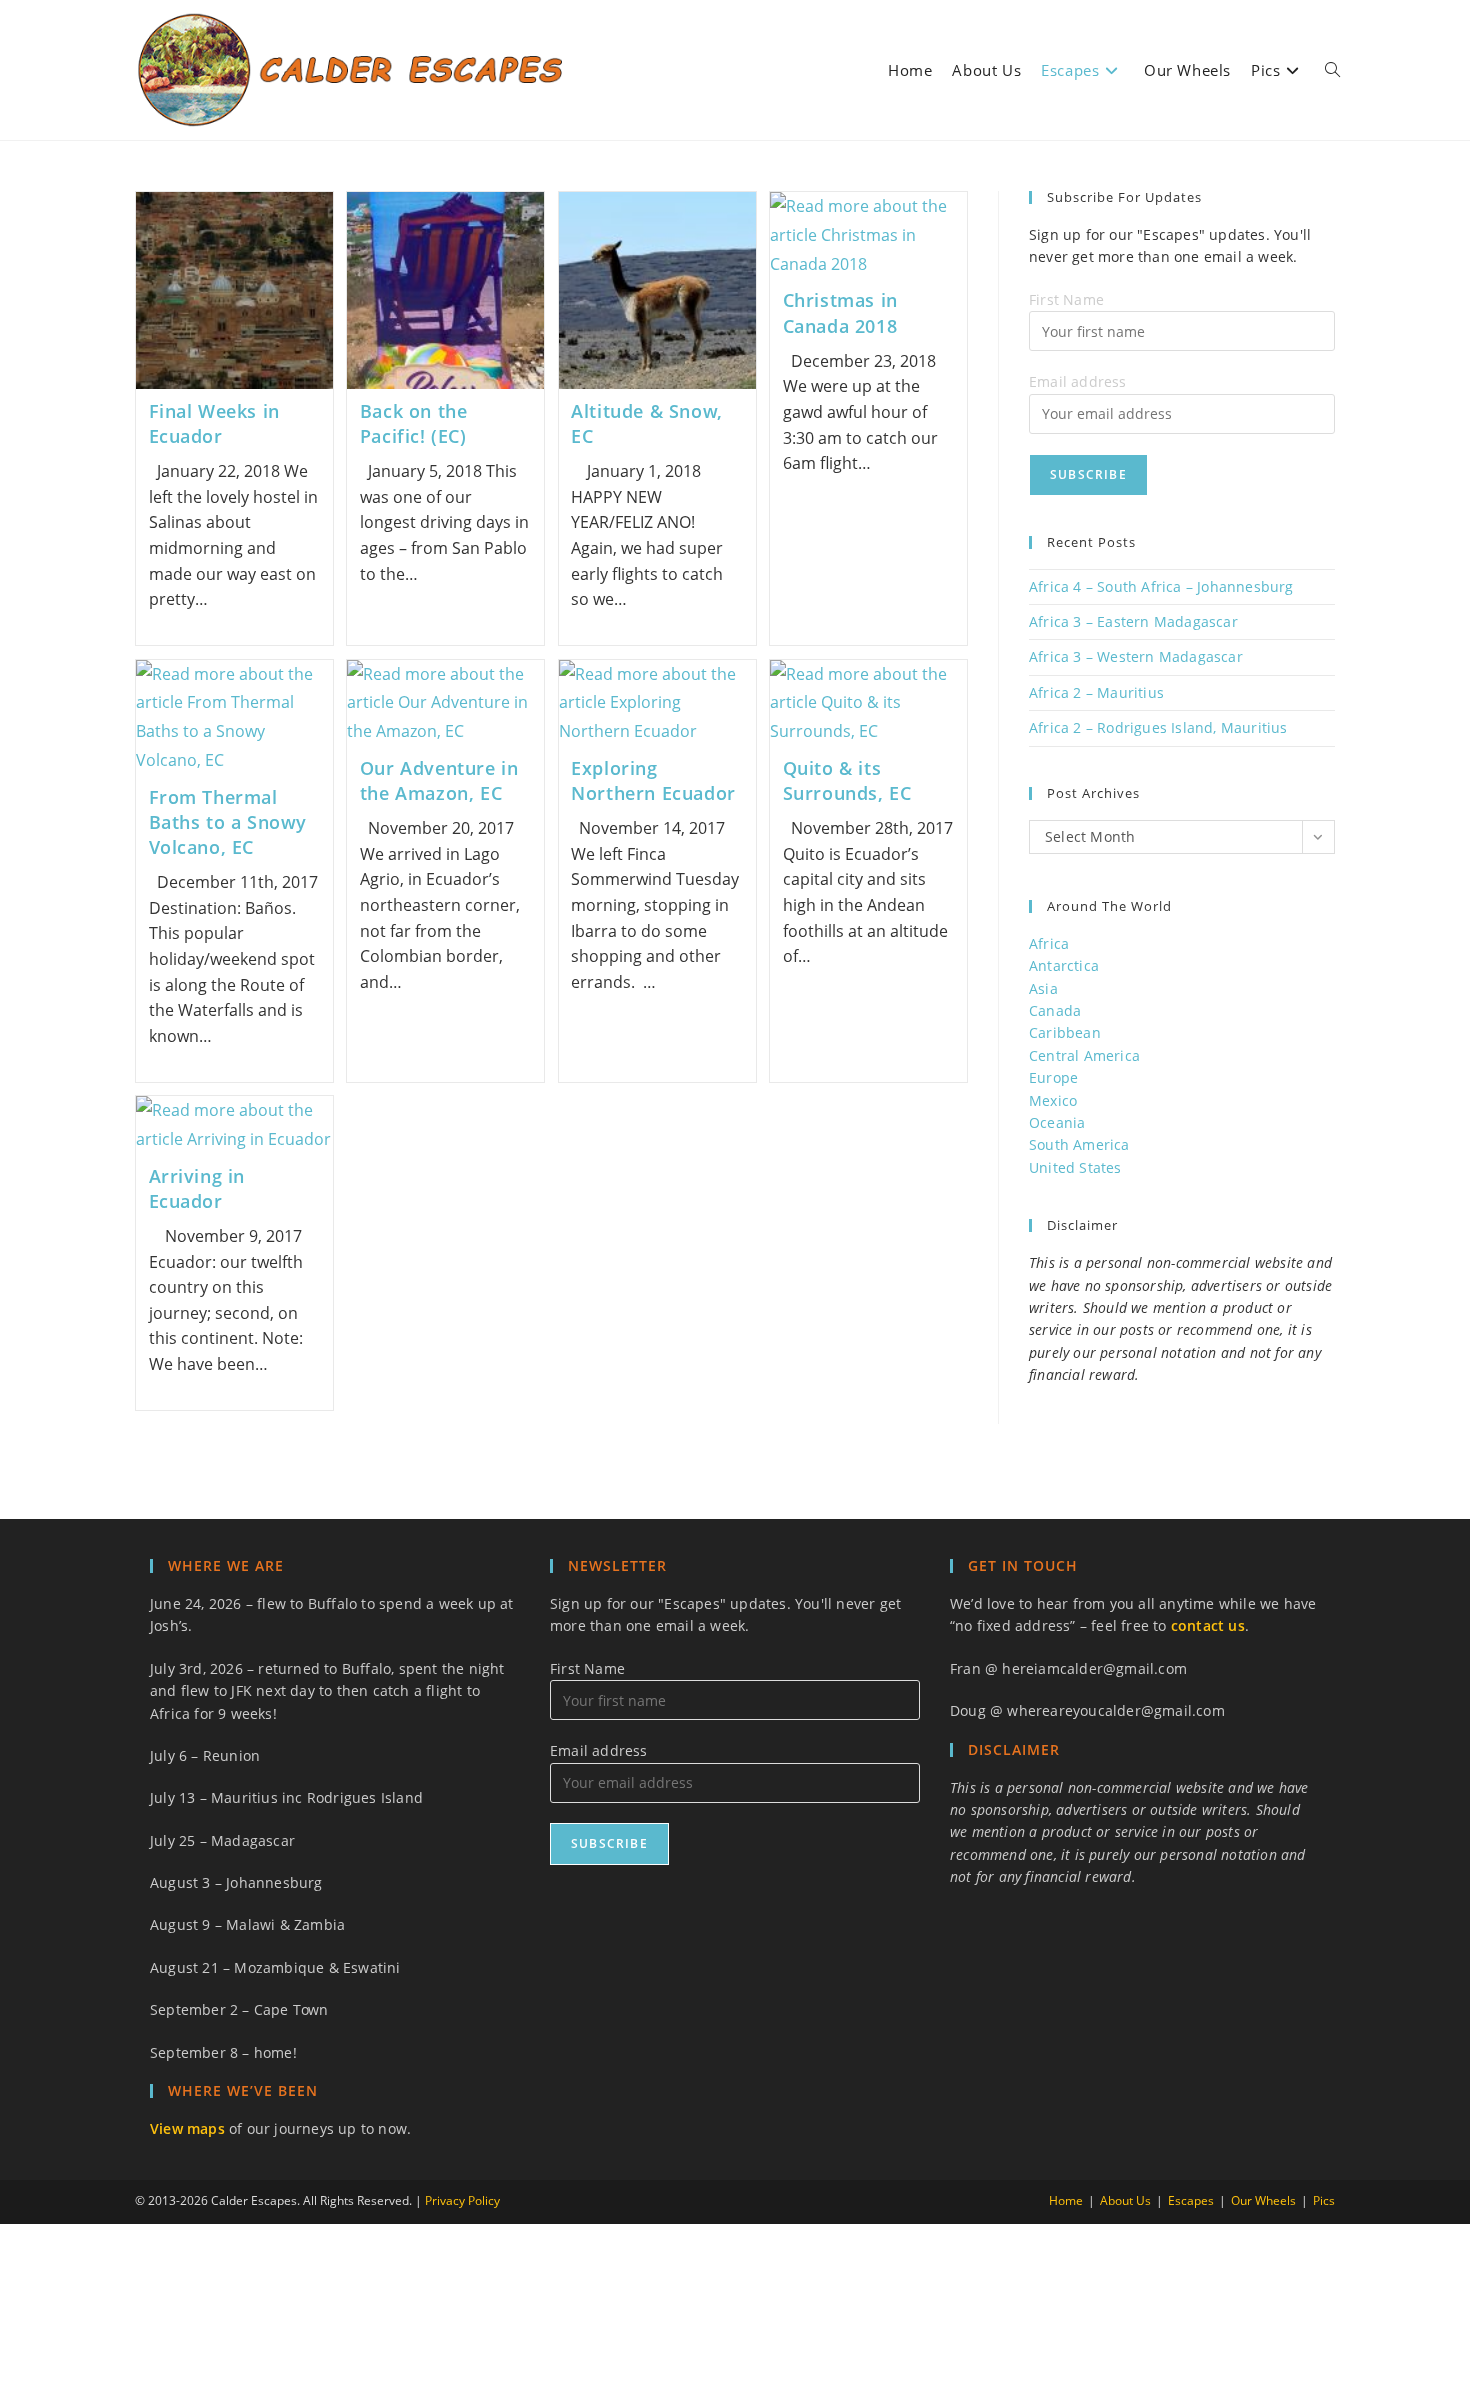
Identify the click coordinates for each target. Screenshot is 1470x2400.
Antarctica (1064, 965)
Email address (1078, 381)
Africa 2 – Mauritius (1096, 692)
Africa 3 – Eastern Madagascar (1133, 621)
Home (1066, 2200)
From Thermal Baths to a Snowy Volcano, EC (228, 822)
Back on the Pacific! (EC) (414, 423)
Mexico (1053, 1100)
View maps (187, 2128)
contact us (1208, 1625)
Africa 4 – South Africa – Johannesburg (1161, 586)
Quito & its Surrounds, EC (847, 780)
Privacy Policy (462, 2200)
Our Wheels (1263, 2200)
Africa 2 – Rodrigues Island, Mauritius (1158, 727)
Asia (1043, 988)
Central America (1084, 1055)
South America (1079, 1144)
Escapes (1191, 2200)
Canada (1055, 1010)
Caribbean (1065, 1032)
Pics (1324, 2200)
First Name (1066, 299)
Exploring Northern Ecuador (653, 780)
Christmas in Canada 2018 (840, 312)
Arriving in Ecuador (197, 1188)
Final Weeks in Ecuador (214, 423)
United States (1075, 1167)
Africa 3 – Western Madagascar (1136, 656)
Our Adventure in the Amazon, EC (439, 780)
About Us (1125, 2200)
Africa (1049, 943)
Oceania (1057, 1122)
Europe (1053, 1077)
